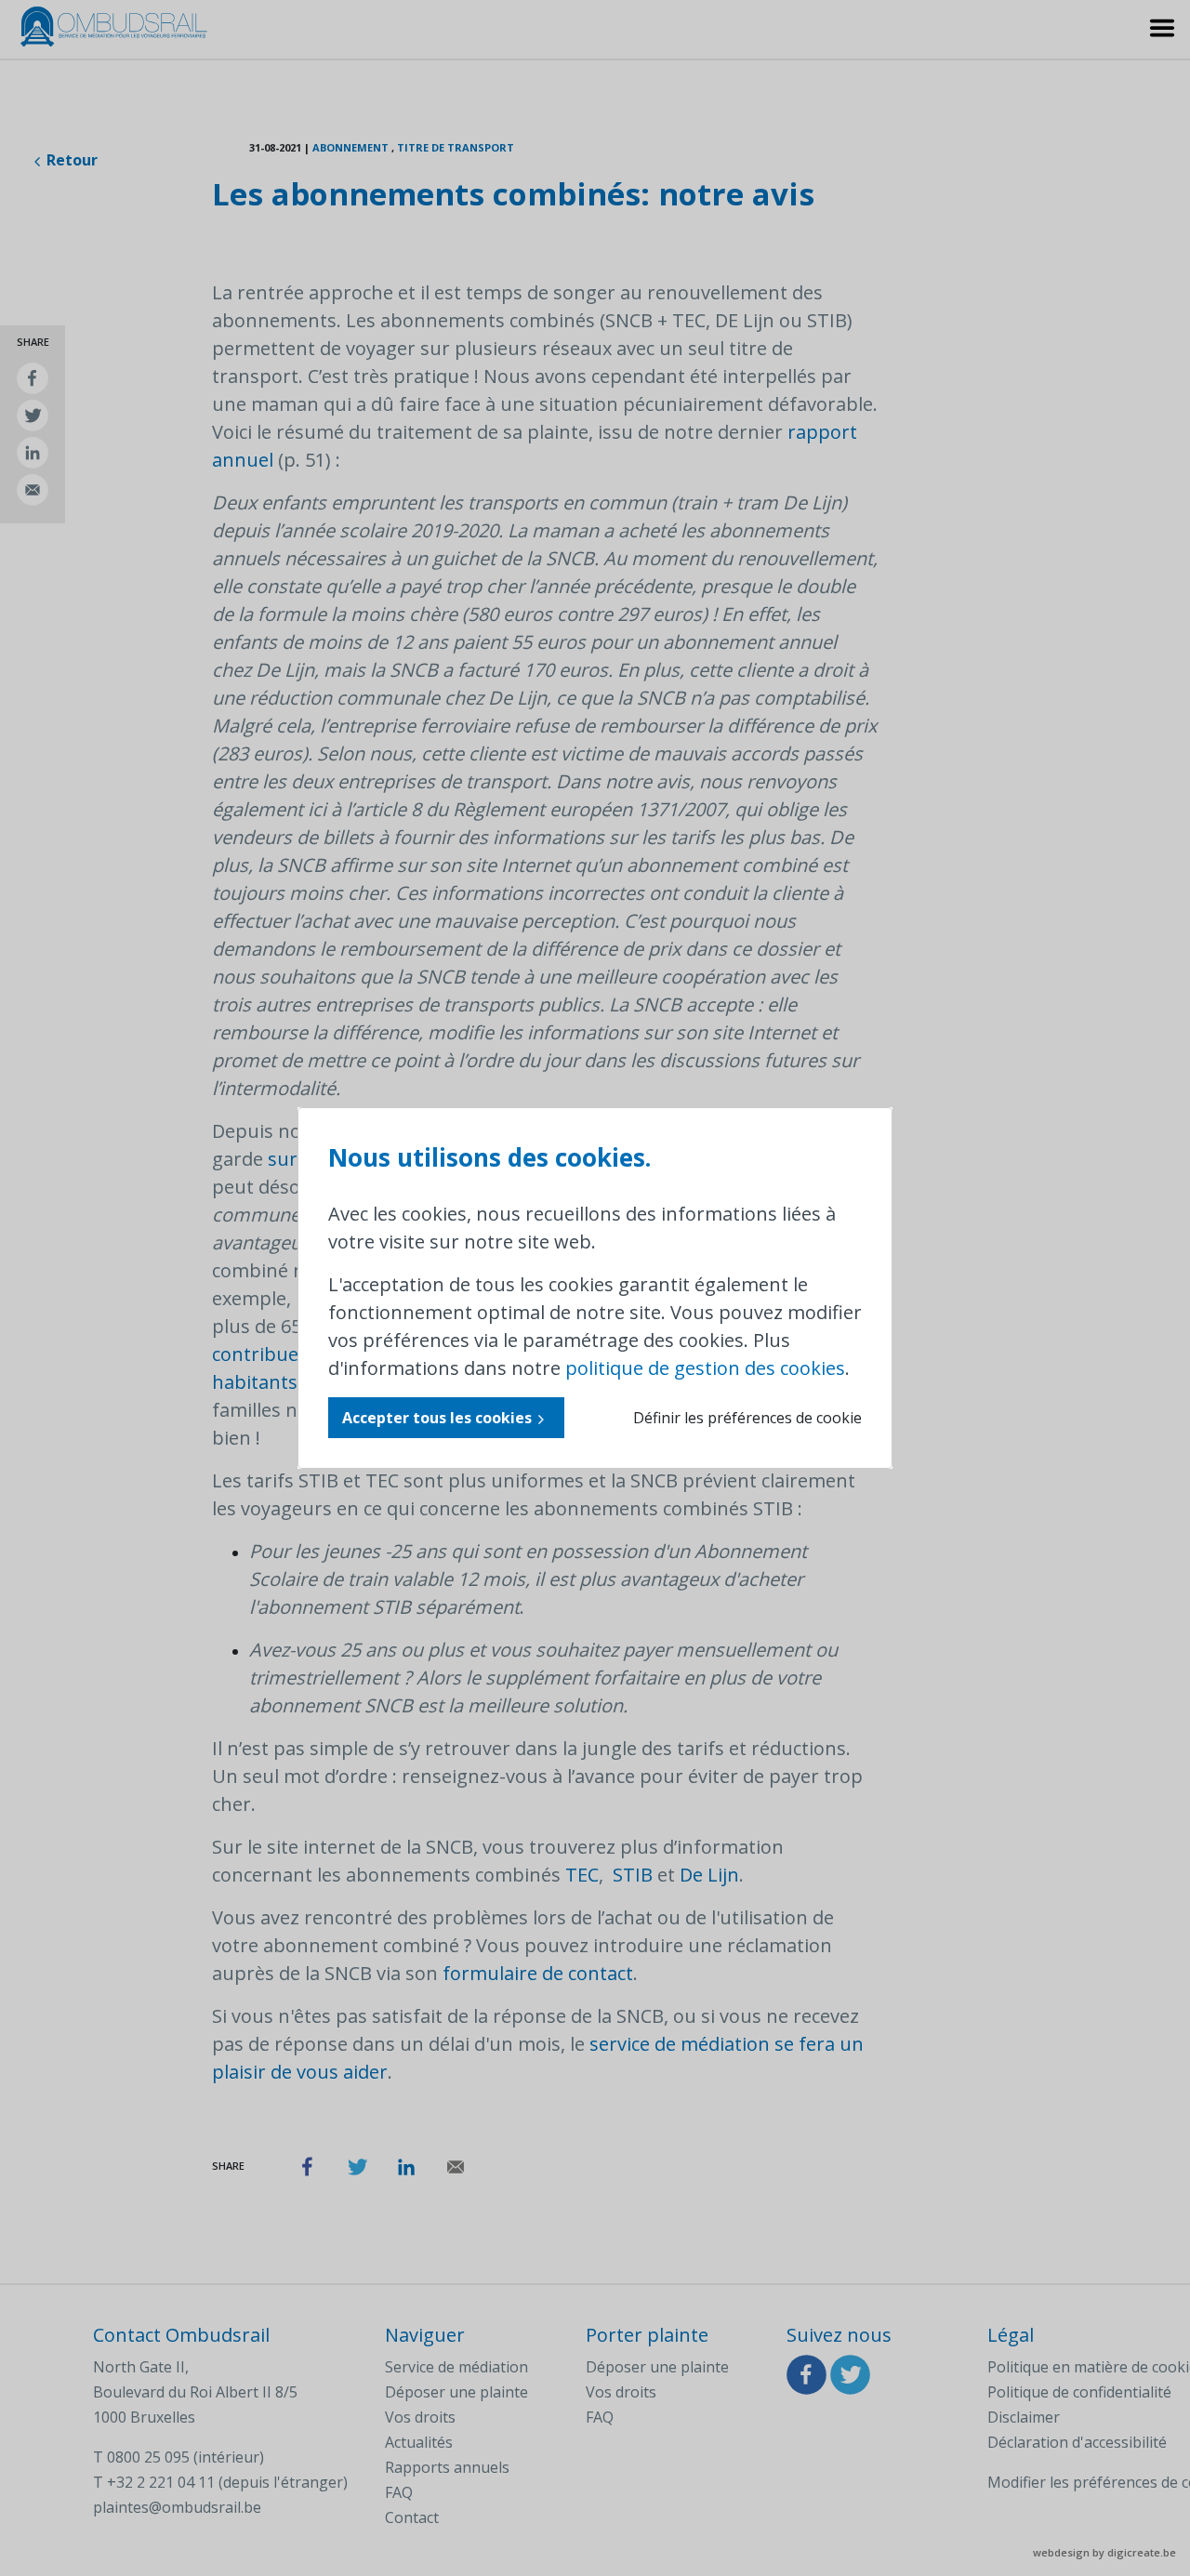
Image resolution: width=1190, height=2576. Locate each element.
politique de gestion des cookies (705, 1368)
